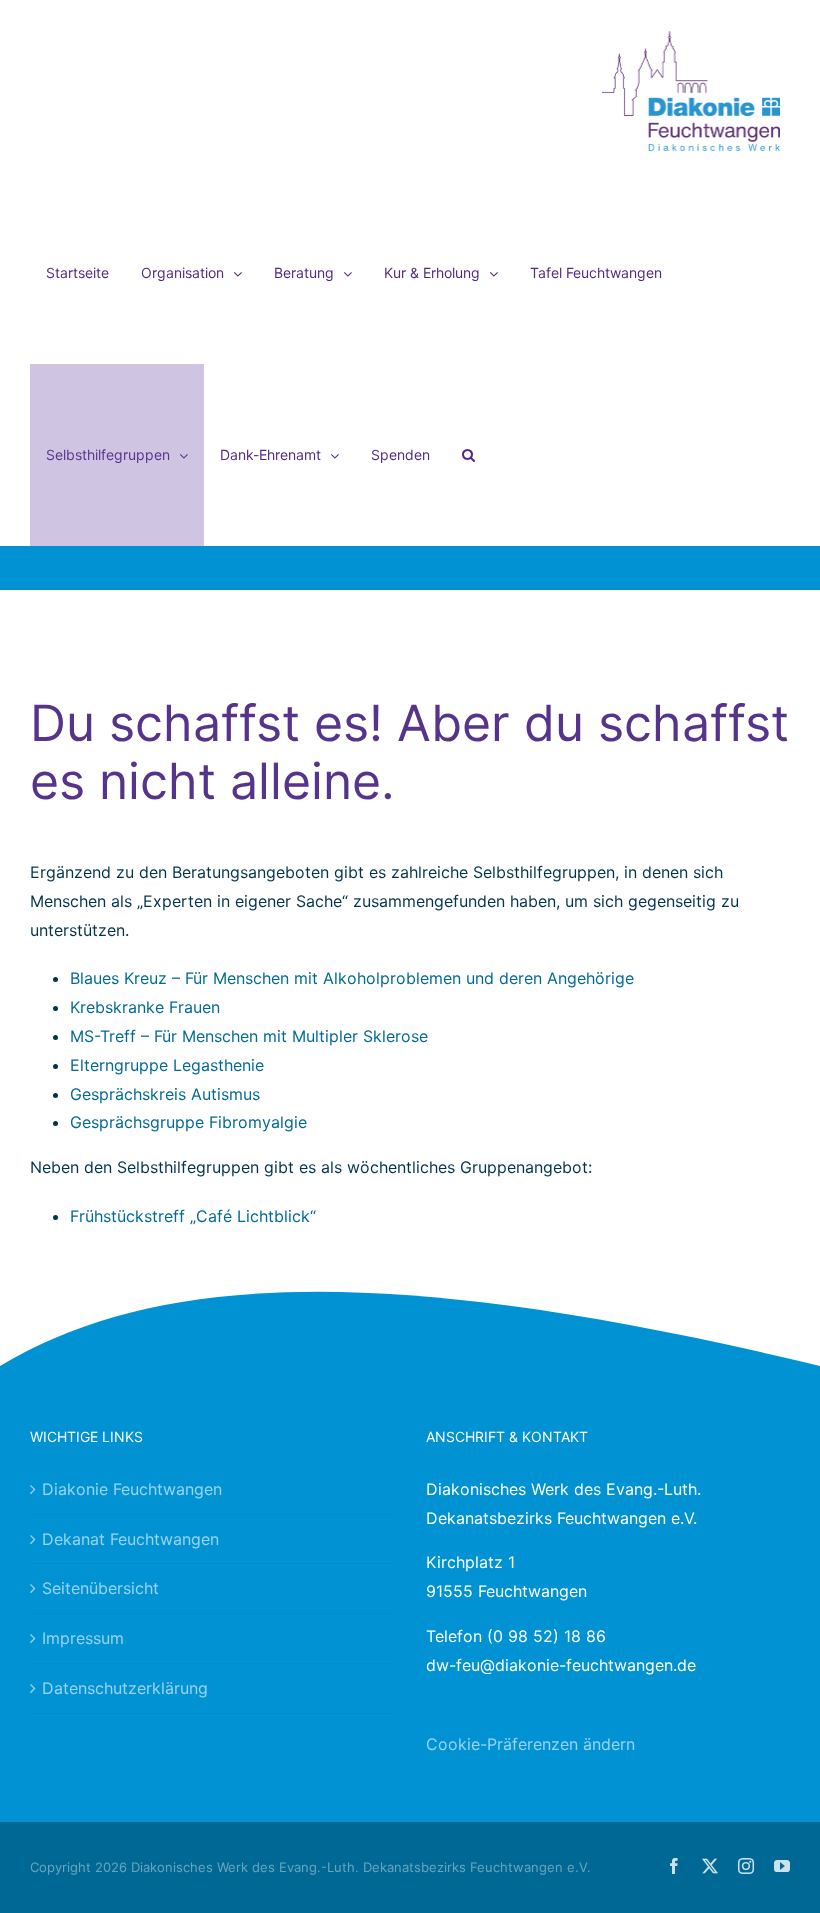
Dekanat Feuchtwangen (130, 1539)
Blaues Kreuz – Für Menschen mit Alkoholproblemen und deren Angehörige (352, 978)
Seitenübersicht (100, 1588)
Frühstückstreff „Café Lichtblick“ (193, 1216)
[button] (468, 455)
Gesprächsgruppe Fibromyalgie (188, 1122)
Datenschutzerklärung (125, 1688)
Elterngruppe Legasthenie (167, 1065)
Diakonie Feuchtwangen (132, 1489)
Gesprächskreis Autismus (165, 1094)
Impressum (83, 1638)
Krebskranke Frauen (145, 1007)
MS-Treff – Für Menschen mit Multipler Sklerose (249, 1036)
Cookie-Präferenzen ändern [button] (530, 1744)
